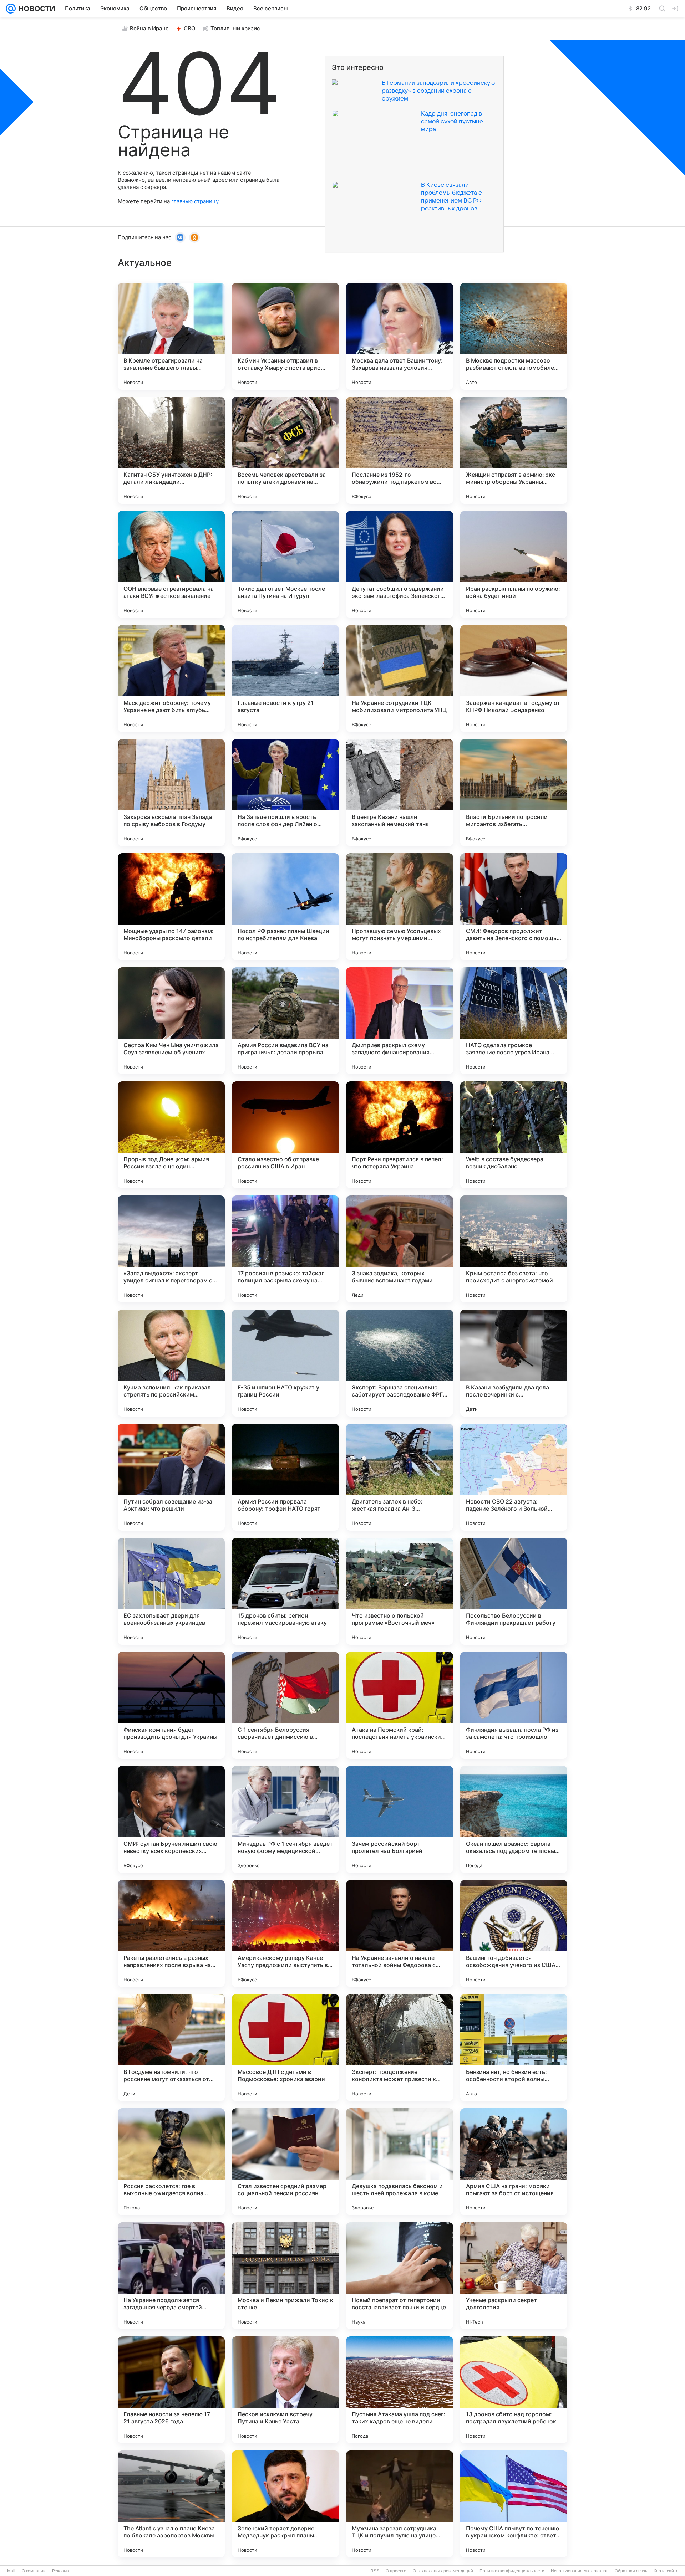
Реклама (61, 2571)
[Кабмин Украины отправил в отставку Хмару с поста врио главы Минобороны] (285, 336)
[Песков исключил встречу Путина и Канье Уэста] (285, 2390)
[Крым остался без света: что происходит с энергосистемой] (514, 1249)
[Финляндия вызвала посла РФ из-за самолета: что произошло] (514, 1705)
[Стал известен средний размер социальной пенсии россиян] (285, 2162)
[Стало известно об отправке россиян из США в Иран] (285, 1135)
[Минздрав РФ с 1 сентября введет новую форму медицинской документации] (285, 1819)
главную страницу (195, 201)
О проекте (396, 2571)
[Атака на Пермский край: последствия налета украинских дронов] (400, 1705)
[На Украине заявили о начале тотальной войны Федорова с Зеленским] (400, 1934)
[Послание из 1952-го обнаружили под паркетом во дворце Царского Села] (400, 450)
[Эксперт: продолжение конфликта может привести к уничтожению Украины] (400, 2048)
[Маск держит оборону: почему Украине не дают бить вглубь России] (171, 678)
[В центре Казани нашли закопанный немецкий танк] (400, 793)
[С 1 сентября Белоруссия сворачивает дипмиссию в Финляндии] (285, 1705)
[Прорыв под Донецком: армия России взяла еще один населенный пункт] (171, 1135)
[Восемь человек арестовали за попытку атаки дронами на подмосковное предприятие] (285, 450)
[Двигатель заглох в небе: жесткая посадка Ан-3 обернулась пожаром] (400, 1477)
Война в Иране (149, 28)
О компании (34, 2571)
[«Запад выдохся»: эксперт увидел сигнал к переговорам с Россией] (171, 1249)
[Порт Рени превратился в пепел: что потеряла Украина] (400, 1135)
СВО (190, 28)
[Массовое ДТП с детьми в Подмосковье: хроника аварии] (285, 2048)
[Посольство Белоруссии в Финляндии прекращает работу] (514, 1591)
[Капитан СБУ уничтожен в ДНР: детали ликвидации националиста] (171, 450)
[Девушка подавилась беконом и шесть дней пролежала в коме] (400, 2162)
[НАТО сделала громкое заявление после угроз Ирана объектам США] (514, 1021)
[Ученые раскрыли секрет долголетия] (514, 2276)
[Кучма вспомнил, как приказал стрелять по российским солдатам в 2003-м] (171, 1363)
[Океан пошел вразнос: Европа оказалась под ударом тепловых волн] (514, 1819)
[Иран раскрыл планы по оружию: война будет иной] (514, 564)
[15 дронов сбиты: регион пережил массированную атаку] (285, 1591)
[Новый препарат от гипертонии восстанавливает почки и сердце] (400, 2276)
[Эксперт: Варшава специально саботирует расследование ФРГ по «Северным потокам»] (400, 1363)
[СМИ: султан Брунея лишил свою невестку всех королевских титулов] (171, 1819)
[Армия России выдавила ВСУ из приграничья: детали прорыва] (285, 1021)
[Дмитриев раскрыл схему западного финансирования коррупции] (400, 1021)
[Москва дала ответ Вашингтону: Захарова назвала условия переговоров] (400, 336)
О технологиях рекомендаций (443, 2571)
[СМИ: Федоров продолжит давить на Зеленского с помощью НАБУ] (514, 907)
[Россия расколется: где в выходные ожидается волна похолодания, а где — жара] (171, 2162)
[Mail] (11, 9)
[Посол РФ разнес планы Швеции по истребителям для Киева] (285, 907)
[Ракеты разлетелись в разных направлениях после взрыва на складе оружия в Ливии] (171, 1934)
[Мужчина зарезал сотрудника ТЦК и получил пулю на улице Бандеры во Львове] (400, 2504)
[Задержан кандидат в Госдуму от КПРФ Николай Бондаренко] (514, 678)
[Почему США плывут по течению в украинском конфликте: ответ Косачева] (514, 2504)
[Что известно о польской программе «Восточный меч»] (400, 1591)
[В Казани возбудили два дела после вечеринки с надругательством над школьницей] (514, 1363)
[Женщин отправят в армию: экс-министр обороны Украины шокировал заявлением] (514, 450)
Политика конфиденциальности (512, 2571)
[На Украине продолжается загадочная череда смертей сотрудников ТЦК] (171, 2276)
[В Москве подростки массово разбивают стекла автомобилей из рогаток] (514, 336)
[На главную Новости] (35, 9)
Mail (11, 2571)
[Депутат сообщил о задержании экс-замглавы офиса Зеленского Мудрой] (400, 564)
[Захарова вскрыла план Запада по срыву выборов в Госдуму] (171, 793)
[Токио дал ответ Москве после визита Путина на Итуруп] (285, 564)
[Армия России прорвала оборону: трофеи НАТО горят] (285, 1477)
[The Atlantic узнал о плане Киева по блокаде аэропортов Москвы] (171, 2504)
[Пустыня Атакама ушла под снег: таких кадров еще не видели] (400, 2390)
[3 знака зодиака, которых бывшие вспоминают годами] (400, 1249)
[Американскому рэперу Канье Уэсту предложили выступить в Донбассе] (285, 1934)
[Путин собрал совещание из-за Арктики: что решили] (171, 1477)
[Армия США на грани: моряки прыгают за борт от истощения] (514, 2162)
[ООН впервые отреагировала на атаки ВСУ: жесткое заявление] (171, 564)
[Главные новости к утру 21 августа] (285, 678)
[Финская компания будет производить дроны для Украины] (171, 1705)
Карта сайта (666, 2571)
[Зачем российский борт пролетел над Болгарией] (400, 1819)
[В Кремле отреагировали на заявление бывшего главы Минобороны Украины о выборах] (171, 336)
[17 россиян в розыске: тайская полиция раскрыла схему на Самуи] (285, 1249)
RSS (375, 2571)
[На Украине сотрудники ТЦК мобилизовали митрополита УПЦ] (400, 678)
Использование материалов (580, 2571)
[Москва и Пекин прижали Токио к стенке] (285, 2276)
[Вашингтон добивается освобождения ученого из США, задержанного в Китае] (514, 1934)
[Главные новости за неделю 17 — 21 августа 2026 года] (171, 2390)
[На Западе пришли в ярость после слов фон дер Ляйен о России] (285, 793)
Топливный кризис (235, 28)
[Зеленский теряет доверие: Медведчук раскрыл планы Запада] (285, 2504)
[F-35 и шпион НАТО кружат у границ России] (285, 1363)
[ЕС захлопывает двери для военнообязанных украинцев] (171, 1591)
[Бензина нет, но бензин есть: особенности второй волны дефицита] (514, 2048)
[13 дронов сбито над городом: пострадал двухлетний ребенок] (514, 2390)
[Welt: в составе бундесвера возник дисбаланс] (514, 1135)
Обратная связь (631, 2571)
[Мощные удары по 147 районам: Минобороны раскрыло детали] (171, 907)
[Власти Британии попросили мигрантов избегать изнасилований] (514, 793)
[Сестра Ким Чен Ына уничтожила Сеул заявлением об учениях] (171, 1021)
